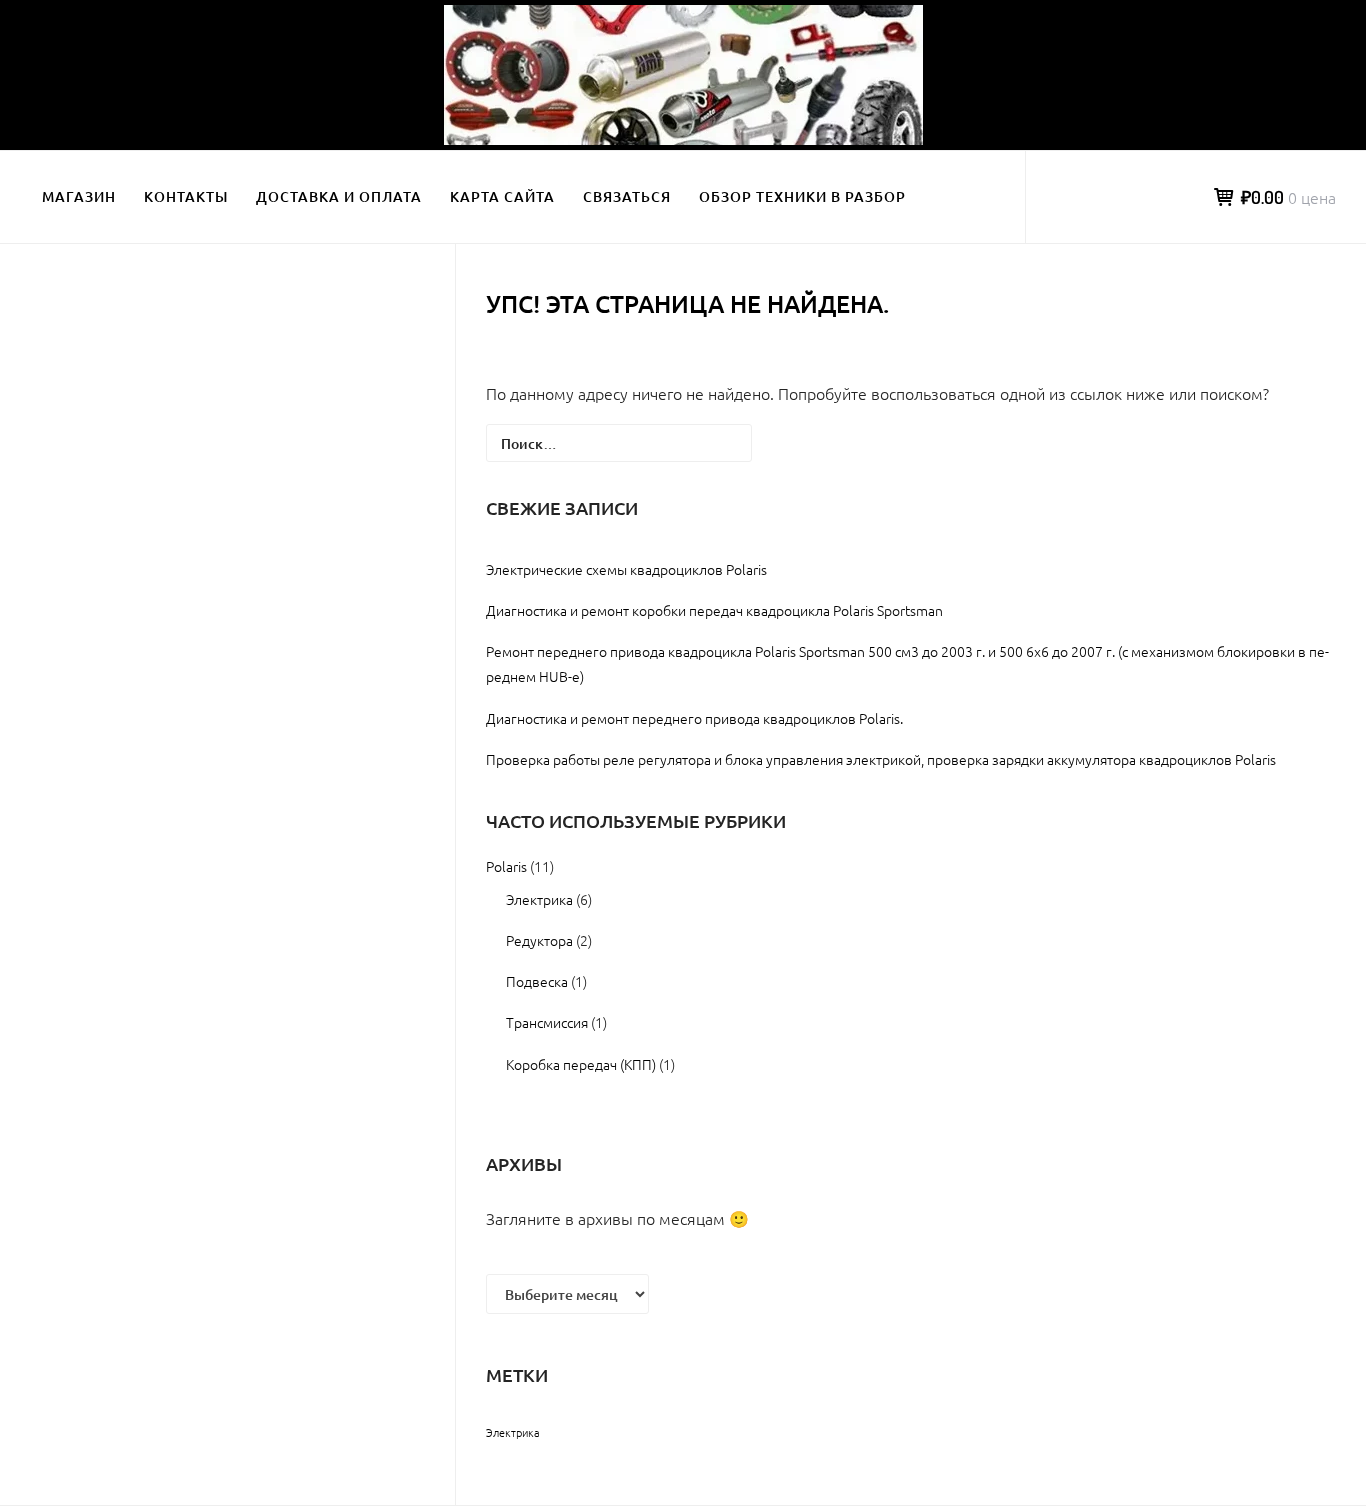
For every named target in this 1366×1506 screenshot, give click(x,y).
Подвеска (537, 981)
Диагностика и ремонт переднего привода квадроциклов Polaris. (694, 718)
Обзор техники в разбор (802, 196)
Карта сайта (502, 196)
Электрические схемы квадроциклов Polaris (626, 569)
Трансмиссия (547, 1022)
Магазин (79, 196)
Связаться (627, 196)
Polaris (506, 866)
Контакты (186, 196)
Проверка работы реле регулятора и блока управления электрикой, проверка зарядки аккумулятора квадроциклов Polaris (881, 759)
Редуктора (539, 940)
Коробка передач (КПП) (581, 1064)
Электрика (539, 899)
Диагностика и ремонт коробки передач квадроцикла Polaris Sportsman (714, 610)
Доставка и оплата (339, 196)
